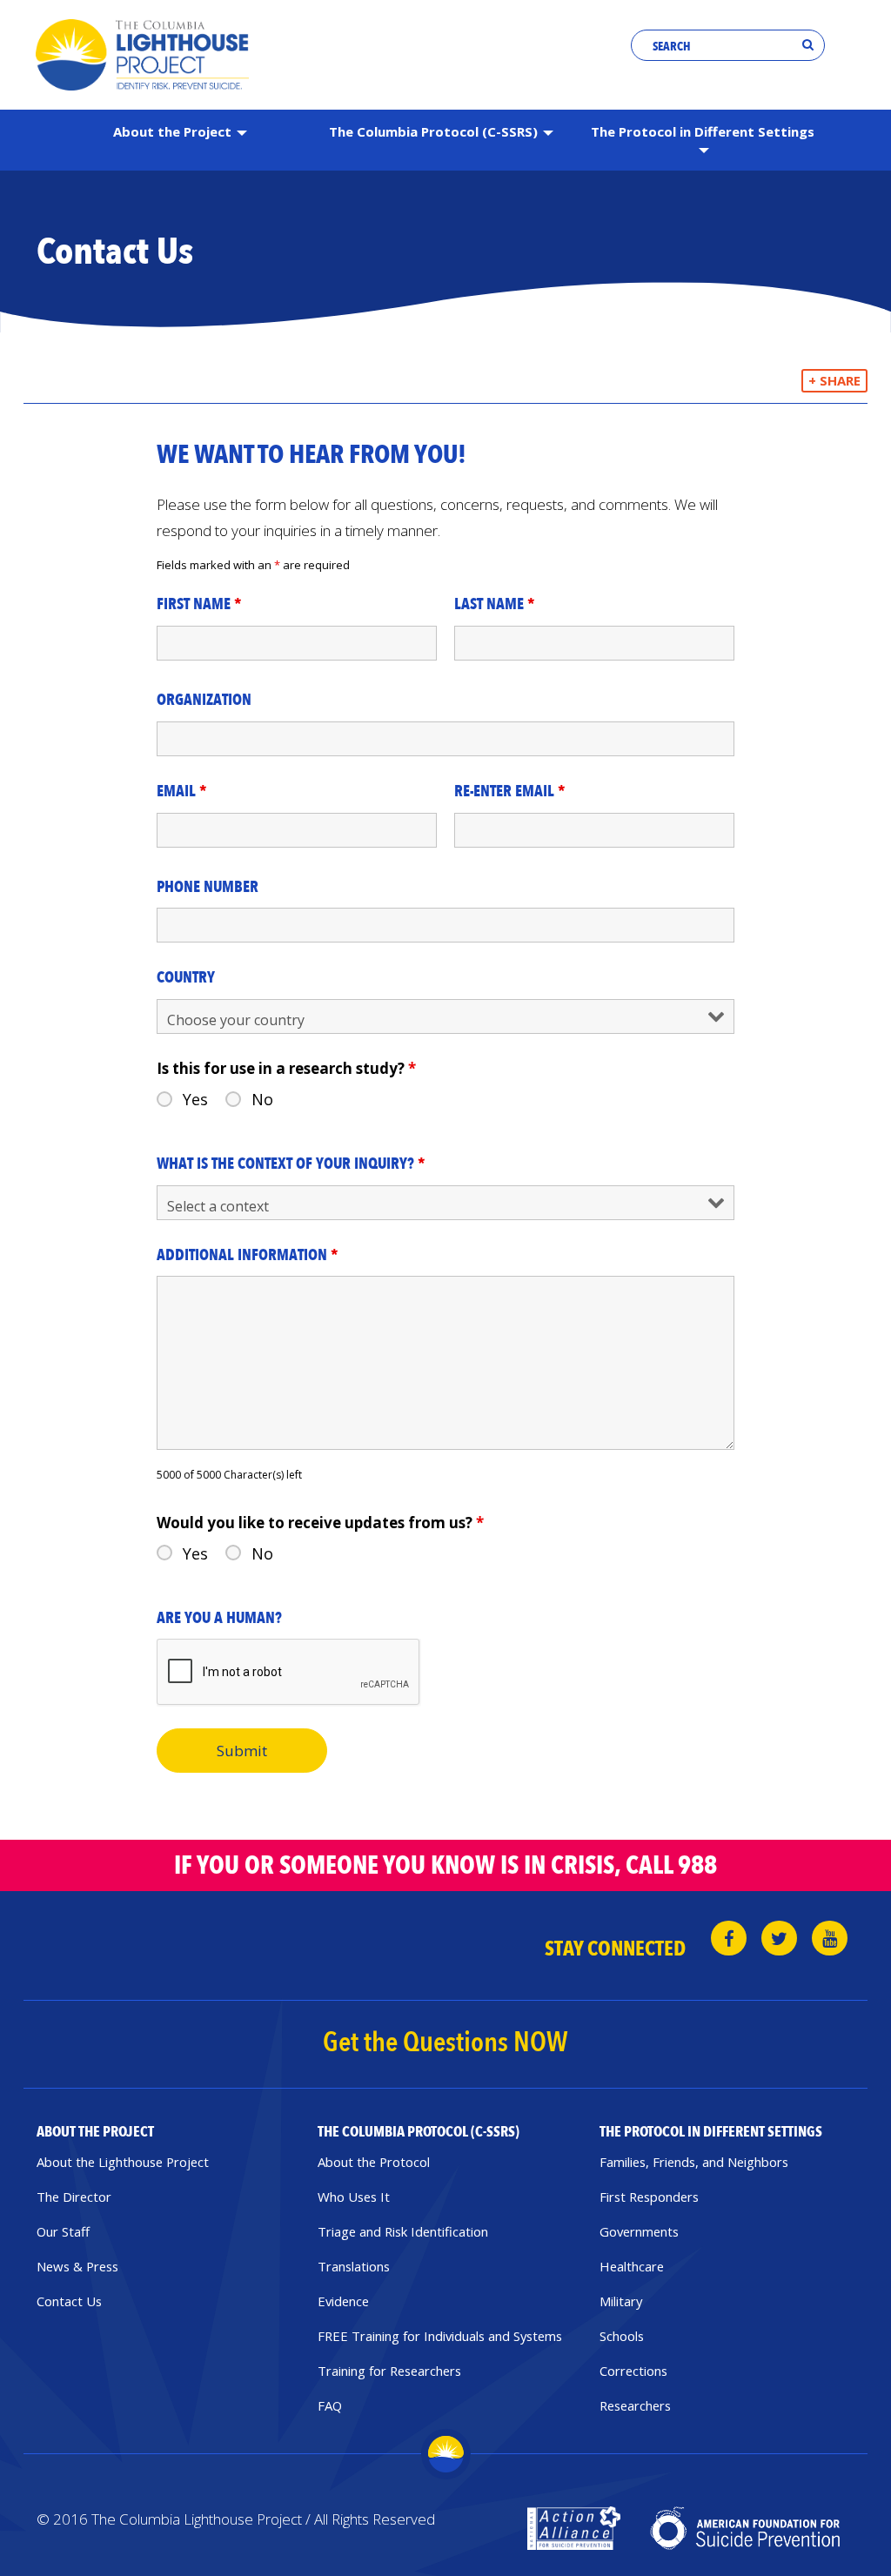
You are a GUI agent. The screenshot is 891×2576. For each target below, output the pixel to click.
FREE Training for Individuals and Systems (440, 2336)
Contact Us (69, 2301)
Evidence (343, 2301)
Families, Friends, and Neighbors (694, 2162)
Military (621, 2301)
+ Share (834, 380)
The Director (74, 2197)
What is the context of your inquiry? (291, 1164)
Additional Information (248, 1256)
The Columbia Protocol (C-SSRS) (435, 131)
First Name (199, 605)
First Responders (649, 2197)
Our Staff (63, 2231)
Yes (195, 1099)
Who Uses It (354, 2197)
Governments (639, 2231)
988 (697, 1866)
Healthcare (632, 2266)
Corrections (633, 2371)
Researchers (635, 2405)
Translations (354, 2266)
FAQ (330, 2405)
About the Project (174, 131)
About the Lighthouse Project (123, 2162)
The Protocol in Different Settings (703, 131)
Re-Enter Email (510, 792)
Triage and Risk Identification (403, 2231)
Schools (622, 2336)
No (262, 1099)
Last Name (495, 605)
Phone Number (208, 888)
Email (182, 792)
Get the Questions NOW (445, 2043)
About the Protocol (374, 2162)
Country (186, 978)
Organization (204, 701)
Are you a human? (219, 1619)
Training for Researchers (389, 2371)
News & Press (77, 2266)
